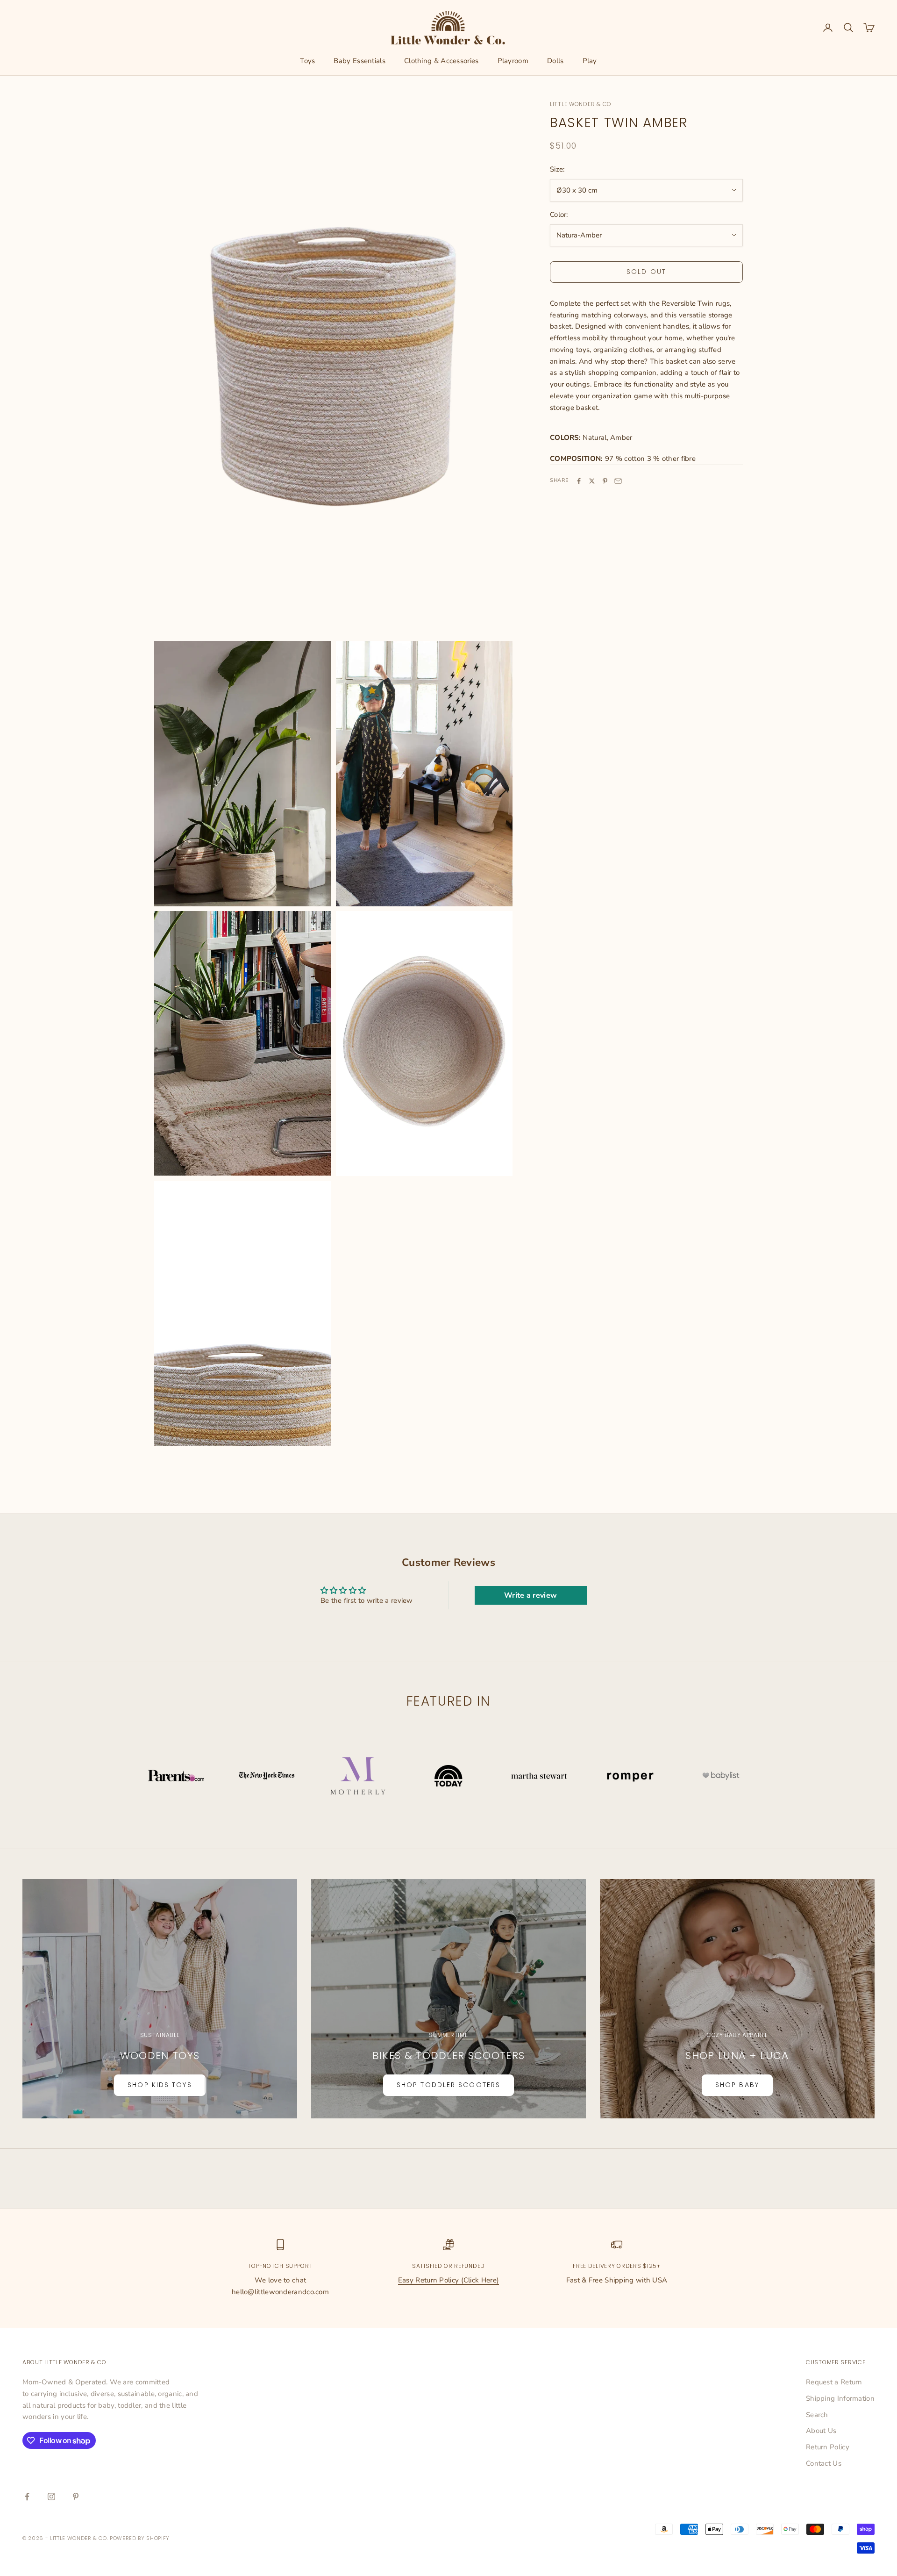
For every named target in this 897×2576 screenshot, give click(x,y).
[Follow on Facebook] (27, 2497)
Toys (307, 61)
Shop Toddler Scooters (448, 2085)
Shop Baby (737, 2085)
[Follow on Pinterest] (76, 2497)
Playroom (513, 61)
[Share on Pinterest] (605, 481)
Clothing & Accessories (441, 61)
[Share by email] (618, 481)
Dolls (555, 61)
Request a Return (834, 2382)
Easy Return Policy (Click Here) (448, 2280)
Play (590, 61)
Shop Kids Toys (160, 2085)
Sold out (646, 272)
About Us (821, 2431)
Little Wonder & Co (581, 104)
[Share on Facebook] (579, 481)
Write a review (530, 1595)
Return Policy (828, 2447)
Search (817, 2415)
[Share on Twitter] (592, 481)
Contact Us (824, 2463)
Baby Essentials (360, 61)
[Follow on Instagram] (51, 2497)
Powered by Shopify (140, 2538)
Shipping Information (840, 2398)
